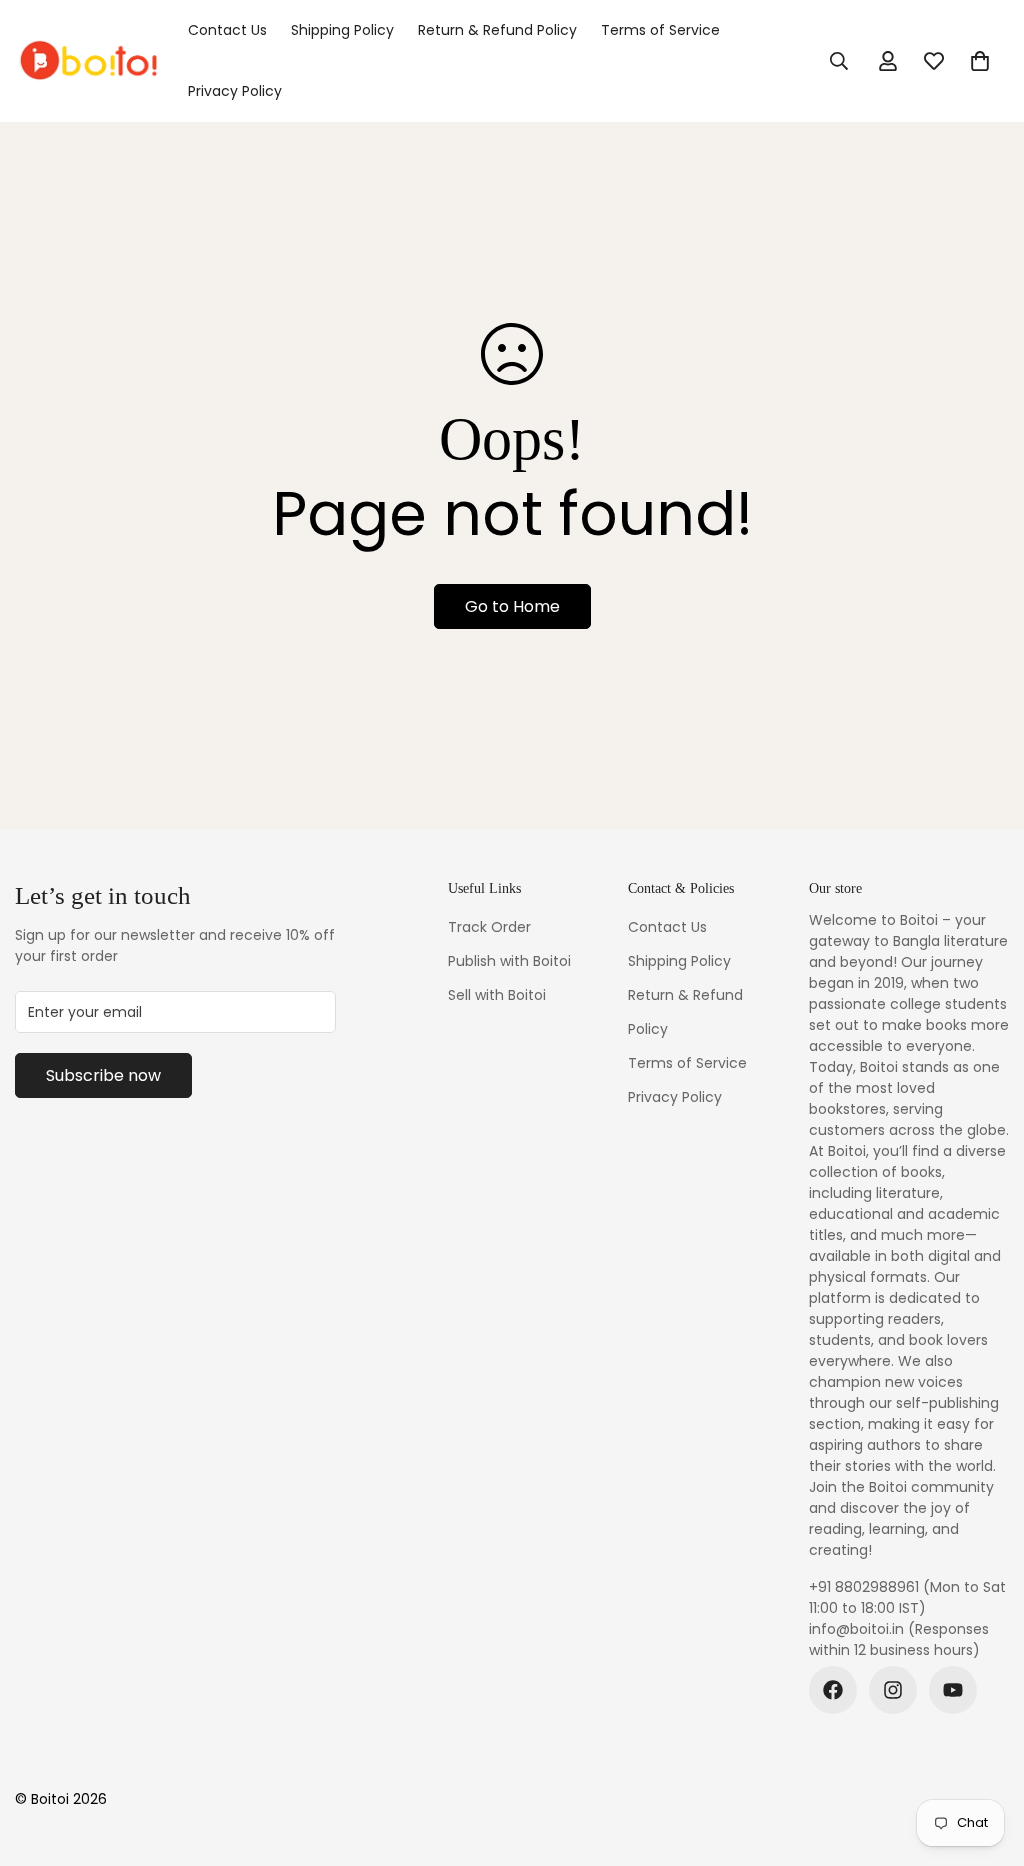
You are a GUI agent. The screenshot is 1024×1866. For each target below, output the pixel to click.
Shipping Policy (342, 30)
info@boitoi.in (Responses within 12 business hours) (899, 1639)
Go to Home (512, 606)
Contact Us (227, 30)
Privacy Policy (235, 91)
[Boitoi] (87, 61)
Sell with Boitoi (497, 995)
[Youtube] (953, 1690)
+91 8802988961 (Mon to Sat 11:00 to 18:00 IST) (907, 1597)
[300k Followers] (833, 1690)
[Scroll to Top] (985, 1757)
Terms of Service (660, 30)
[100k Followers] (893, 1690)
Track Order (489, 927)
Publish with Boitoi (509, 961)
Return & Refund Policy (497, 30)
